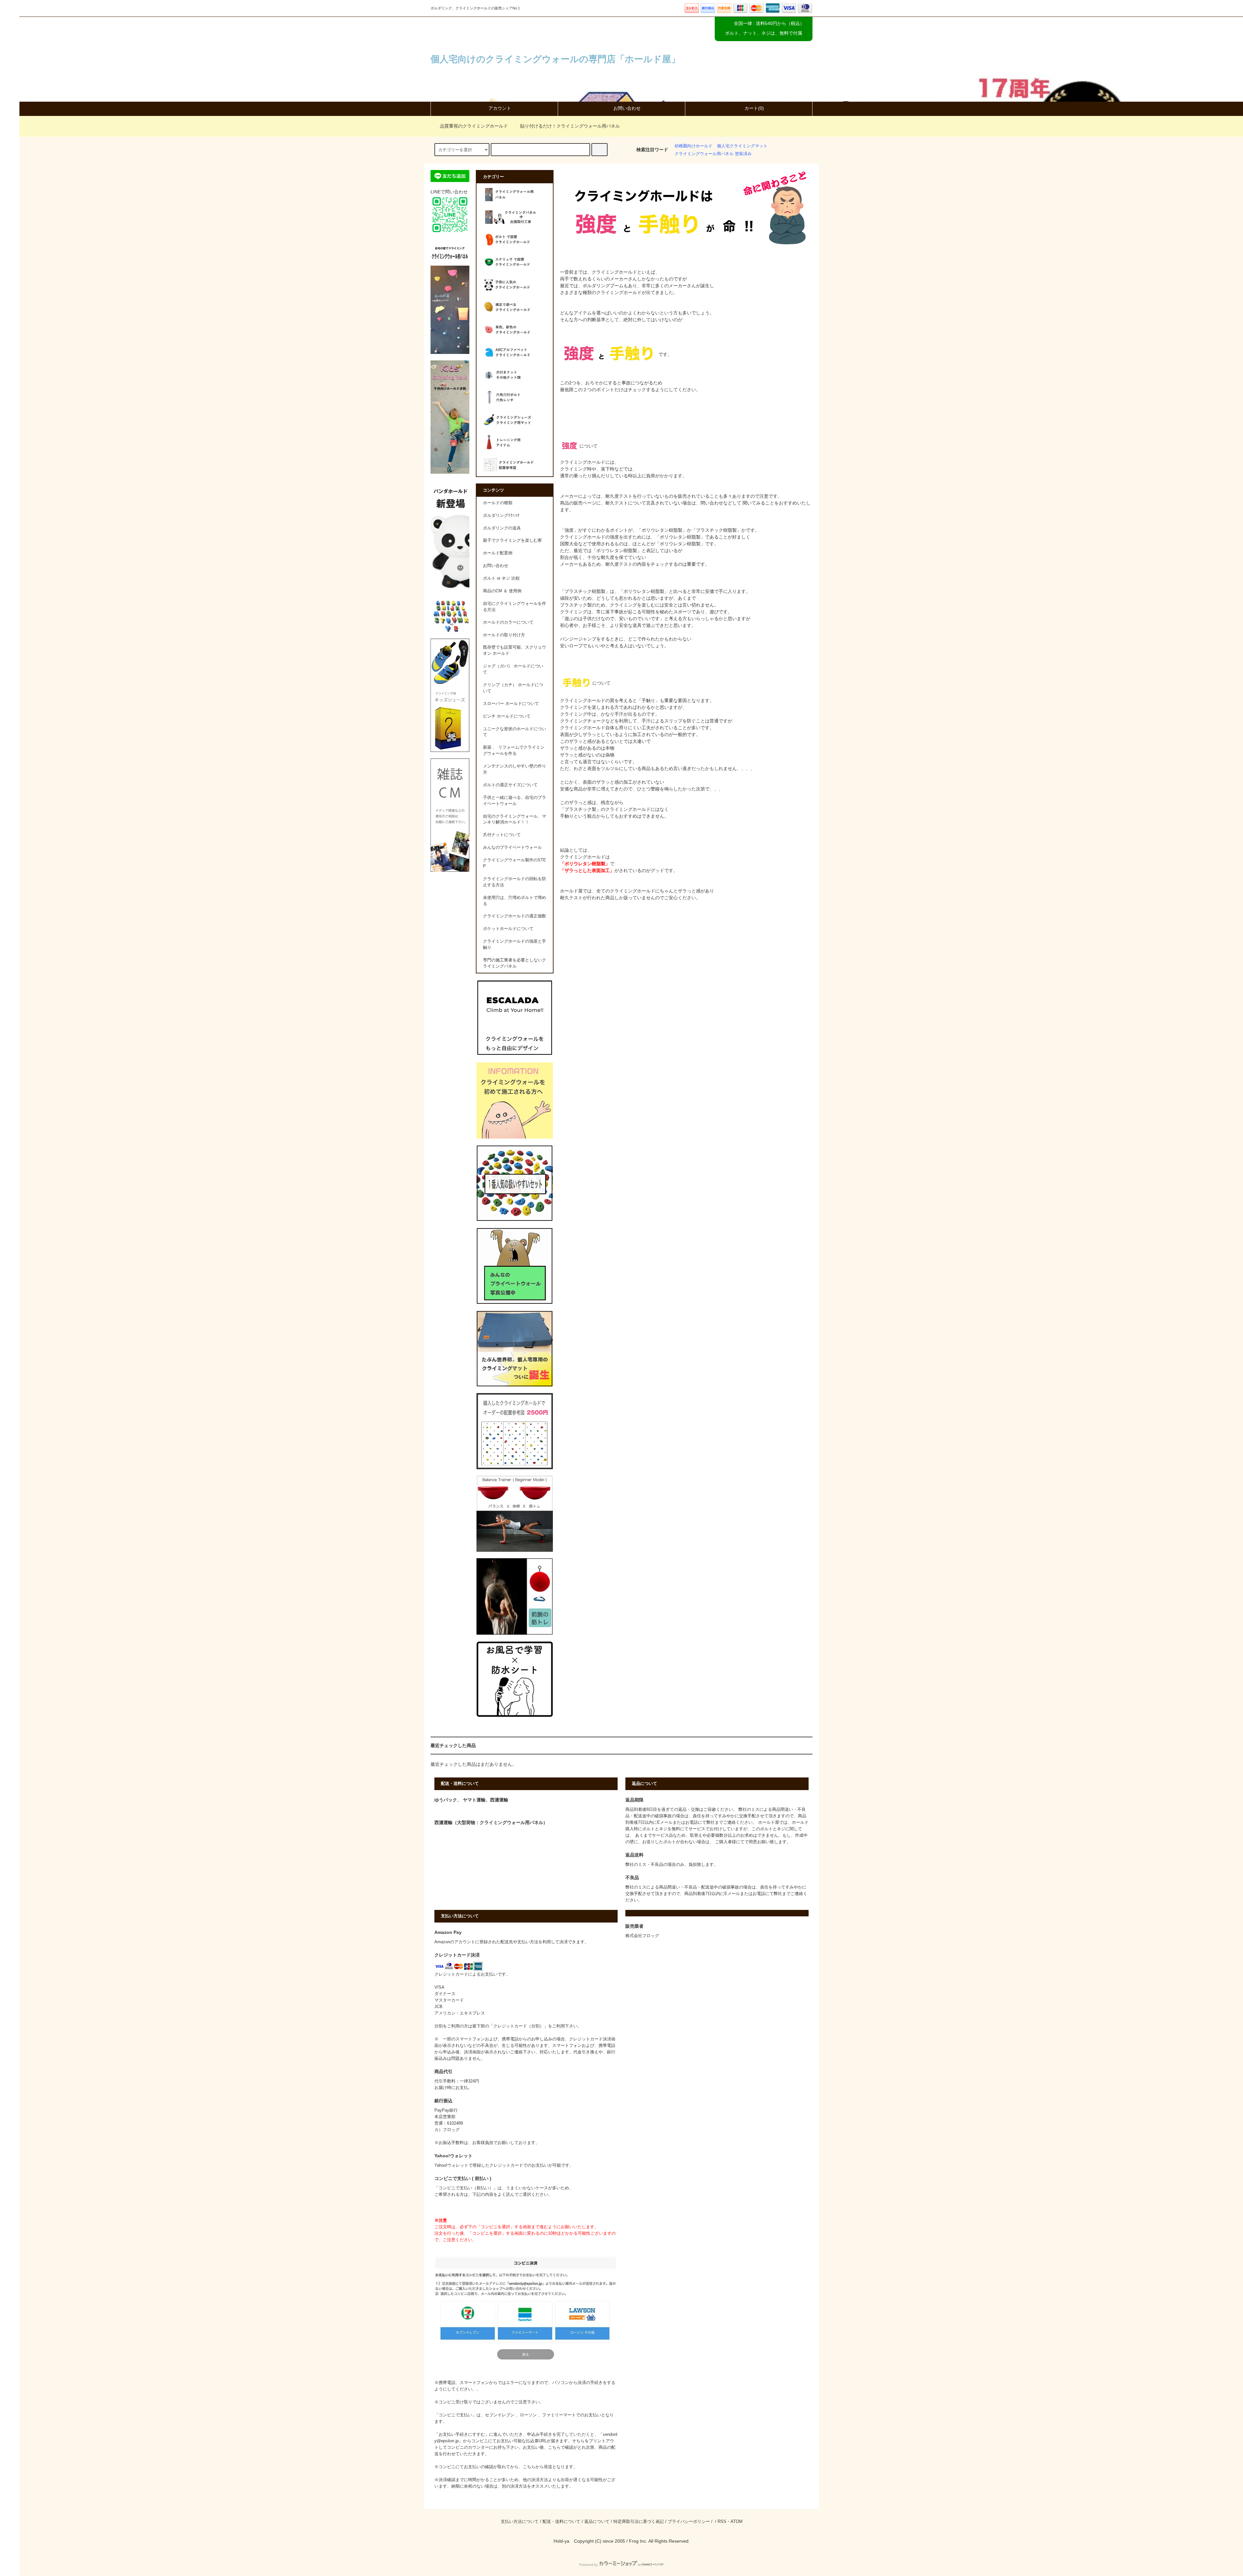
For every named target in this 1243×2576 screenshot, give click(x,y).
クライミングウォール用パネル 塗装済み (713, 154)
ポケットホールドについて (508, 929)
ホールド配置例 (498, 553)
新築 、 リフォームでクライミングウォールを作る (514, 750)
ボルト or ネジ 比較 (501, 578)
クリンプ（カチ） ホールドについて (513, 688)
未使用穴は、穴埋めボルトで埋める (515, 901)
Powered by (588, 2565)
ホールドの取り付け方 (504, 635)
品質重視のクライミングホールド (474, 126)
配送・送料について (561, 2522)
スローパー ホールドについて (511, 704)
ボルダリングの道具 (502, 528)
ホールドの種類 (498, 503)
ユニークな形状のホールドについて (515, 732)
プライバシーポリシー (689, 2522)
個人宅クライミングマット (742, 146)
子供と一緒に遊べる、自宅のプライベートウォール (515, 801)
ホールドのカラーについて (508, 622)
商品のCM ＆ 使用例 (502, 591)
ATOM (737, 2522)
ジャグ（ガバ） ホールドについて (513, 669)
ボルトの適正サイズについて (510, 785)
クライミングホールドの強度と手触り (515, 944)
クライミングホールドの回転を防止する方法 (515, 882)
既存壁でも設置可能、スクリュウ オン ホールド (515, 650)
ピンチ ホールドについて (507, 716)
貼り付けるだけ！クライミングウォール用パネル (570, 126)
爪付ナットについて (502, 835)
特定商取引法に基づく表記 (639, 2522)
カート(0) (754, 108)
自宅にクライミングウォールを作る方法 (515, 607)
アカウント (500, 108)
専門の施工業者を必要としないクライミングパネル (515, 963)
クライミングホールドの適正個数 (515, 916)
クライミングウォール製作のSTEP (515, 863)
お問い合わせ (627, 108)
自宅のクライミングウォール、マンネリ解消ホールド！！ (515, 819)
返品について (597, 2522)
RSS (722, 2522)
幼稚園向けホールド (694, 146)
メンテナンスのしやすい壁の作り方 (515, 769)
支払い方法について (520, 2522)
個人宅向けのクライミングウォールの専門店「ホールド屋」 (555, 59)
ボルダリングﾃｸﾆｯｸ (501, 516)
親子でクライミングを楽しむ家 (512, 540)
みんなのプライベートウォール (512, 847)
